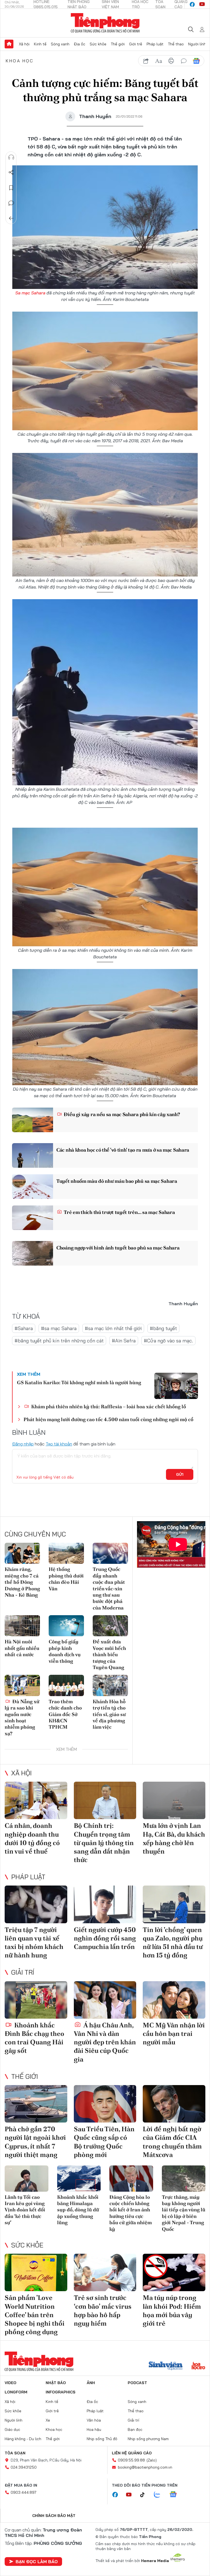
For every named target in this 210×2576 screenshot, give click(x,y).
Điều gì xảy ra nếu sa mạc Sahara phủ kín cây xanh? (121, 1114)
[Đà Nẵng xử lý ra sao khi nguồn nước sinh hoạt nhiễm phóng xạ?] (22, 1685)
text (159, 61)
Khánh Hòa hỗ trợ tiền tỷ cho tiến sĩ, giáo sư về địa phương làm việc (109, 1714)
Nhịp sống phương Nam (148, 2439)
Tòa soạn (15, 2453)
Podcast (137, 2383)
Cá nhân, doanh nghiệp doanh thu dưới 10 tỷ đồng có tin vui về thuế (32, 1838)
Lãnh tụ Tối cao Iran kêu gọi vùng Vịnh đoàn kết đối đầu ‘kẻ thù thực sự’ (25, 2210)
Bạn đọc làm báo (37, 2562)
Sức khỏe (98, 44)
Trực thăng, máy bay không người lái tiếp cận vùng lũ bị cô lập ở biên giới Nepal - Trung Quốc (184, 2213)
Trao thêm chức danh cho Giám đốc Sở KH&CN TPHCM (65, 1714)
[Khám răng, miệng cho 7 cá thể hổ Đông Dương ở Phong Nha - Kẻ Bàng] (22, 1553)
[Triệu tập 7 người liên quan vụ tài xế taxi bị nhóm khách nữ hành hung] (36, 1904)
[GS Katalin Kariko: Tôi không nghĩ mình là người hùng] (176, 1386)
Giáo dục (12, 2429)
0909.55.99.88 (131, 2460)
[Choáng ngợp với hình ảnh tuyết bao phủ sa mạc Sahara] (33, 1253)
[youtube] (202, 4)
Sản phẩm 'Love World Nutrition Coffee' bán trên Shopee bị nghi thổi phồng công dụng (35, 2315)
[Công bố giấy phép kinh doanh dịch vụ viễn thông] (66, 1626)
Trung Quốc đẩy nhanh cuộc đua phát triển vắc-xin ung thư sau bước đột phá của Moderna (109, 1588)
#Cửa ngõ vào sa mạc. (168, 1341)
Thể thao (176, 44)
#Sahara (24, 1328)
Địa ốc (80, 44)
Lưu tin (11, 188)
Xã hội (24, 44)
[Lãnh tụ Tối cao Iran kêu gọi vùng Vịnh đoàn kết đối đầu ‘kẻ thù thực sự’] (27, 2179)
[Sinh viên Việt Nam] (166, 2366)
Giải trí (23, 1972)
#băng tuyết (163, 1328)
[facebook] (192, 4)
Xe (48, 2420)
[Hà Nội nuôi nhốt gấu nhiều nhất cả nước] (22, 1626)
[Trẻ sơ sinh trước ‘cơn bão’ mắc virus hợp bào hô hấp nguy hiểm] (105, 2272)
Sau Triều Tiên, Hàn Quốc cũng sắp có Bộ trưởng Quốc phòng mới (104, 2142)
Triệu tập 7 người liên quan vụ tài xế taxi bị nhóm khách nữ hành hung (34, 1943)
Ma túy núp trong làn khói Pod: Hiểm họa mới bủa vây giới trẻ (172, 2310)
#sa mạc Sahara (59, 1328)
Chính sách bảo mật (54, 2516)
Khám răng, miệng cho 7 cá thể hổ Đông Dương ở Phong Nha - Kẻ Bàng (22, 1582)
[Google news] (176, 2495)
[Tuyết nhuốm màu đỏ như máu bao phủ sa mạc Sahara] (33, 1187)
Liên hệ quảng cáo (132, 2453)
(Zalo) (152, 2460)
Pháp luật (155, 44)
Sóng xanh (60, 44)
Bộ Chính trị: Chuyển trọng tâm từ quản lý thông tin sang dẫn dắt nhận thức (104, 1843)
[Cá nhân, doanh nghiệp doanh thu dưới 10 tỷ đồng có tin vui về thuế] (36, 1800)
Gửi (180, 1474)
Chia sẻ (11, 172)
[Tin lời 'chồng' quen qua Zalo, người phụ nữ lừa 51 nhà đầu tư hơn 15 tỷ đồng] (174, 1904)
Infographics (61, 2392)
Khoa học (20, 61)
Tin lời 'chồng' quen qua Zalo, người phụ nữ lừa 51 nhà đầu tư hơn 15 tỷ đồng (173, 1943)
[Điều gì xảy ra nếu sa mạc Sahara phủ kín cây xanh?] (33, 1120)
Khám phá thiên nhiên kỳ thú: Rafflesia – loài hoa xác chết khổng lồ (108, 1406)
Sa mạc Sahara (30, 293)
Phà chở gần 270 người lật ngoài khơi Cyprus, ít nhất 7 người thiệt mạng (35, 2142)
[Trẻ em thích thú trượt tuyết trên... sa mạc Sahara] (33, 1218)
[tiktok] (145, 2495)
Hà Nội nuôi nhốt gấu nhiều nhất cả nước (22, 1648)
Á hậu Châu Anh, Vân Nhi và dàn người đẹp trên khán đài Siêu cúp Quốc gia (105, 2042)
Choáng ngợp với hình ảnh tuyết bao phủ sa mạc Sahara (118, 1248)
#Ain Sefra (124, 1341)
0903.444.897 (24, 2492)
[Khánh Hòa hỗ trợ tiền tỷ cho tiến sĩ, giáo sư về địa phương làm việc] (110, 1685)
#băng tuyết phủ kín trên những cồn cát (59, 1341)
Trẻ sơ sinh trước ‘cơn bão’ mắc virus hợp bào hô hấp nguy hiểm (103, 2310)
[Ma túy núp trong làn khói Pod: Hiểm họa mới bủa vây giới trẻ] (174, 2272)
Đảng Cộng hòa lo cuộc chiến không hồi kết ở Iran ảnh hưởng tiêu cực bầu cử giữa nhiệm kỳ (131, 2213)
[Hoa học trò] (198, 2366)
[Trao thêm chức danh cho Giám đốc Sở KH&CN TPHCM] (66, 1685)
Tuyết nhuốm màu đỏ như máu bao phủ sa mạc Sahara (117, 1181)
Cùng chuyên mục (35, 1534)
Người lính (197, 44)
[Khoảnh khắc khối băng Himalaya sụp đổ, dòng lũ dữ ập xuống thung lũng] (79, 2179)
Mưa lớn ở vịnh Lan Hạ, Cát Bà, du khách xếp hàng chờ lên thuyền (174, 1838)
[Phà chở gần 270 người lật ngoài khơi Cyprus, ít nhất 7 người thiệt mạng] (36, 2104)
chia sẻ (146, 61)
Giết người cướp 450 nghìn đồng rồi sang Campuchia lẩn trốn (105, 1938)
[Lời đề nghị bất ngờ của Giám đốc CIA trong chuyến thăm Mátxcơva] (174, 2104)
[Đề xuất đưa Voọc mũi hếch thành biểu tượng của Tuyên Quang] (110, 1626)
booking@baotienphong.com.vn (145, 2467)
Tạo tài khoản (59, 1444)
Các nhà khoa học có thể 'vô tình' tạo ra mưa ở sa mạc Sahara (123, 1150)
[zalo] (160, 2495)
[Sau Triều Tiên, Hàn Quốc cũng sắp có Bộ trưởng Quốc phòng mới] (105, 2104)
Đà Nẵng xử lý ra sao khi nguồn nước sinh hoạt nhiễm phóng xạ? (22, 1717)
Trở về (11, 218)
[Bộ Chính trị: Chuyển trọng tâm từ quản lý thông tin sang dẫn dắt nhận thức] (105, 1800)
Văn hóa (94, 2420)
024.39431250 (24, 2467)
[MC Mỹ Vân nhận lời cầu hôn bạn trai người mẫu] (174, 2000)
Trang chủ (9, 44)
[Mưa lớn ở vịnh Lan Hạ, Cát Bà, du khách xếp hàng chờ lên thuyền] (174, 1800)
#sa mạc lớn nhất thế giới (113, 1328)
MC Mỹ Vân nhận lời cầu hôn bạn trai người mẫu (174, 2034)
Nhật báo (56, 2383)
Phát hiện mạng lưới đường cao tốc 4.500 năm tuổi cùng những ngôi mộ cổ (108, 1419)
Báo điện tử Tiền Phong (105, 23)
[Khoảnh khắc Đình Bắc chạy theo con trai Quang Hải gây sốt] (36, 2000)
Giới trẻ (136, 44)
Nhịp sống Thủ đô (102, 2439)
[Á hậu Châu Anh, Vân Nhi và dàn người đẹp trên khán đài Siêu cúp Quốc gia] (105, 2000)
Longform (16, 2392)
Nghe (11, 157)
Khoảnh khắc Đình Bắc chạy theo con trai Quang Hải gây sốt (34, 2038)
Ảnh (91, 2383)
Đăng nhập (23, 1444)
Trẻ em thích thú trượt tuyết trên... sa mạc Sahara (119, 1212)
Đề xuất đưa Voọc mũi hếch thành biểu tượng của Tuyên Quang (109, 1654)
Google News (196, 61)
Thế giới (118, 44)
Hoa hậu (94, 2429)
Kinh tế (40, 44)
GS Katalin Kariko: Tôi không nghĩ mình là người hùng (79, 1382)
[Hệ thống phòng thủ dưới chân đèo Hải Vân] (66, 1553)
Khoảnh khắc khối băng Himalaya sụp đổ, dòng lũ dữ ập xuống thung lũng (78, 2210)
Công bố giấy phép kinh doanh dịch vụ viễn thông (65, 1651)
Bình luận (11, 203)
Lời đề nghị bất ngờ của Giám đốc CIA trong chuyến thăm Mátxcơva (172, 2142)
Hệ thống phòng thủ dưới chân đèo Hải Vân (66, 1579)
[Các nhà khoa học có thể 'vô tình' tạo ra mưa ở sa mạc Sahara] (33, 1155)
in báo (171, 61)
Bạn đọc (135, 2429)
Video (11, 2383)
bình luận (184, 61)
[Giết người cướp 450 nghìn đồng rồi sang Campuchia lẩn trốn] (105, 1904)
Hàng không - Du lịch (23, 2439)
